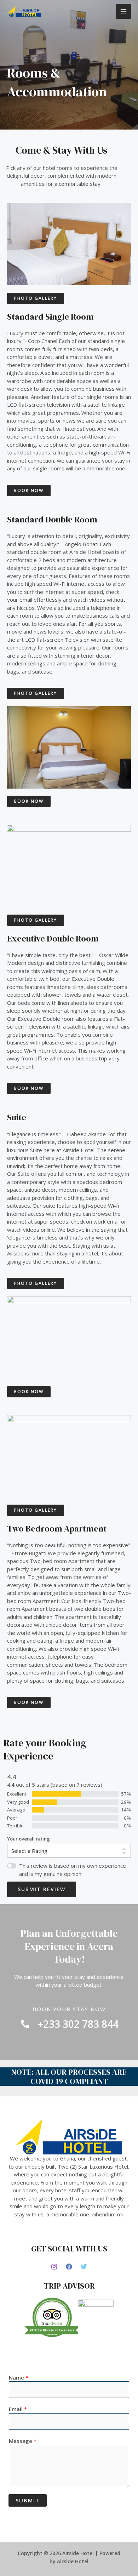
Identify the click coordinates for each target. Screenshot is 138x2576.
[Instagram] (54, 2267)
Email (18, 2409)
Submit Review (42, 1889)
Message (23, 2441)
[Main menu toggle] (124, 12)
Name (19, 2377)
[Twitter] (84, 2267)
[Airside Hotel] (24, 11)
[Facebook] (69, 2267)
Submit (28, 2500)
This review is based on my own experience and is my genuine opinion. (73, 1870)
